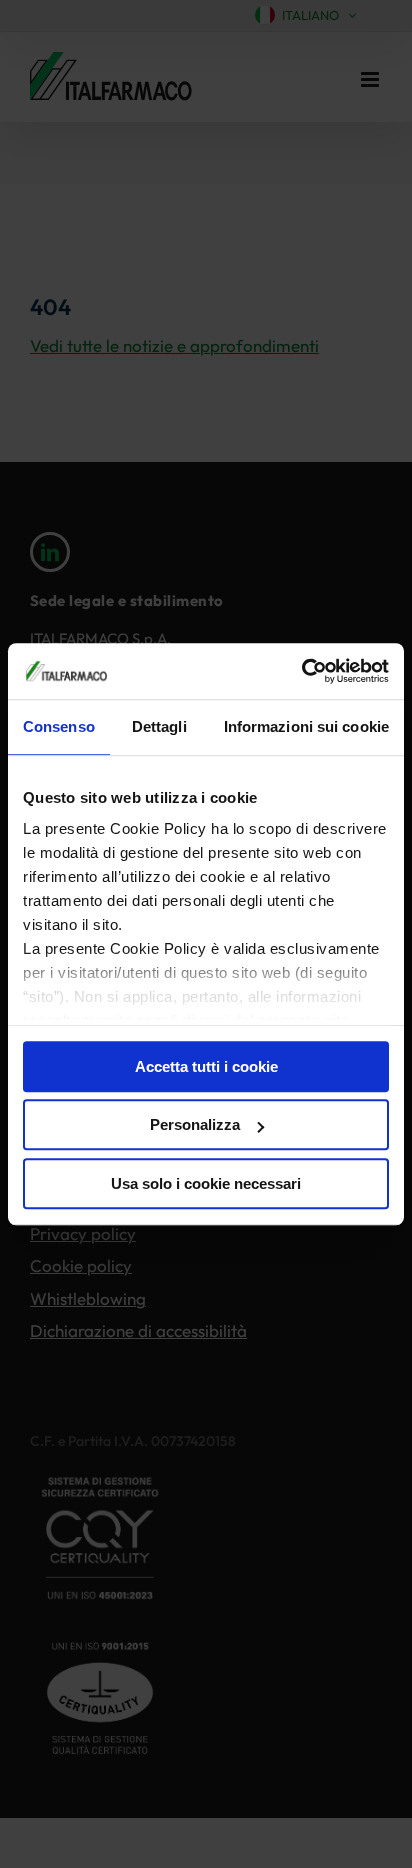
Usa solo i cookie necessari (206, 1183)
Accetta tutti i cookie (206, 1066)
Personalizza (195, 1124)
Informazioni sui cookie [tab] (306, 726)
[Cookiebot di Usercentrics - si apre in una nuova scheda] (301, 671)
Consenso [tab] (59, 726)
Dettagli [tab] (159, 726)
